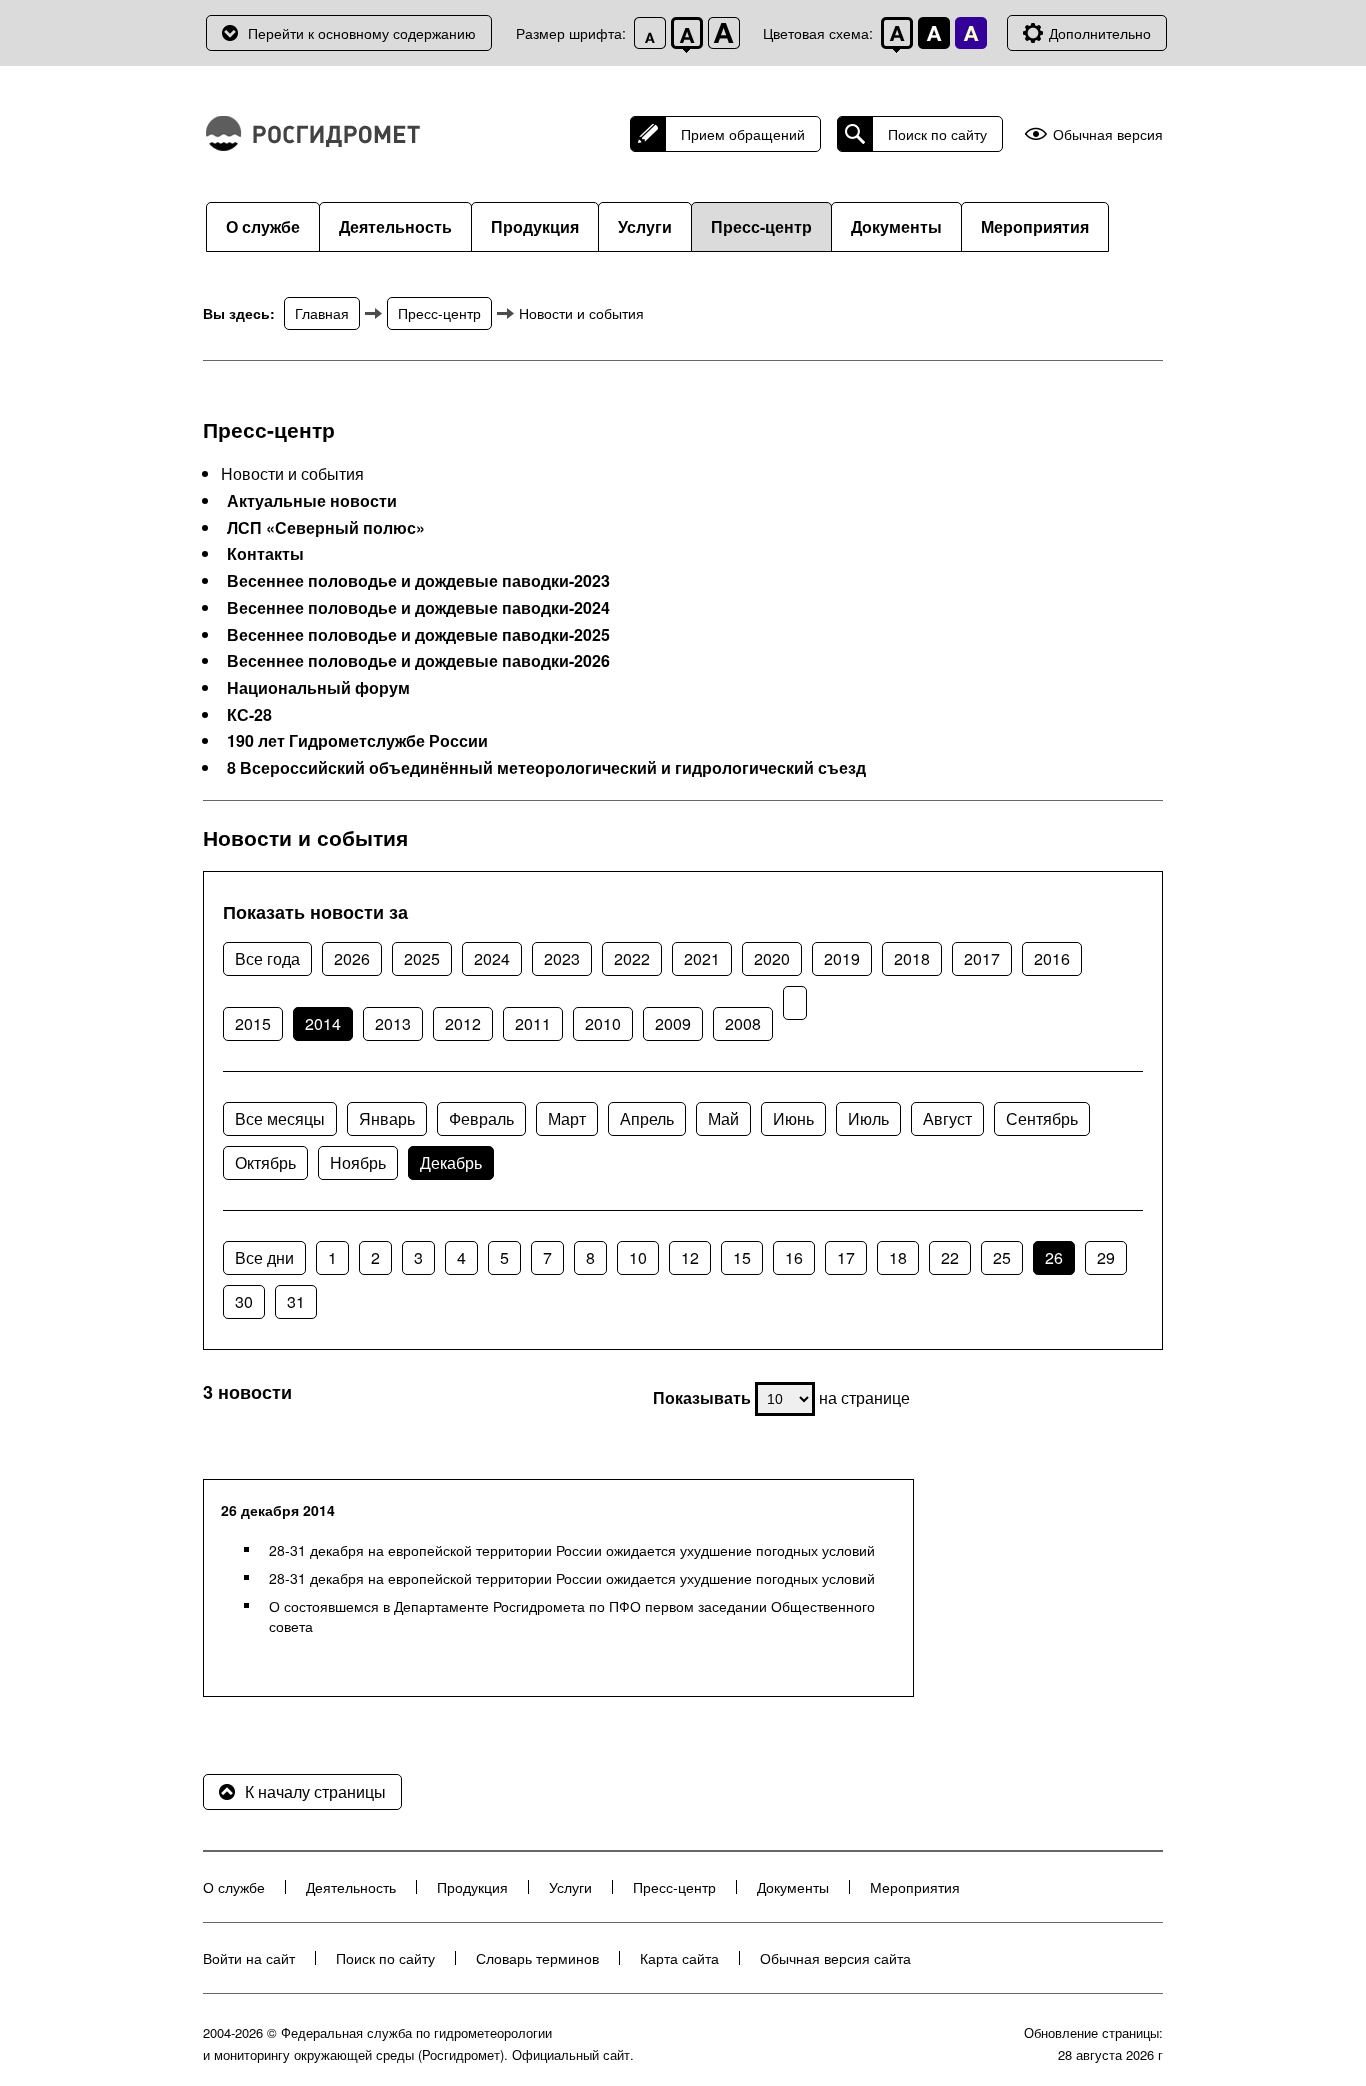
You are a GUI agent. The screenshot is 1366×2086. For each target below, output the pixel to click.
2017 (982, 958)
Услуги (645, 226)
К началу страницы (315, 1791)
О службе (263, 226)
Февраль (481, 1118)
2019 (842, 958)
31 (296, 1301)
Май (723, 1118)
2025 (422, 958)
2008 (743, 1023)
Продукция (535, 226)
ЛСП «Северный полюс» (326, 528)
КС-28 (249, 715)
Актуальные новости (312, 501)
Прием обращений (743, 134)
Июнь (793, 1118)
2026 (352, 958)
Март (567, 1118)
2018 (912, 958)
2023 (562, 958)
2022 (632, 958)
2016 (1052, 958)
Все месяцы (280, 1118)
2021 (702, 958)
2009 (673, 1023)
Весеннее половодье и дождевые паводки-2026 (418, 661)
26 (1054, 1257)
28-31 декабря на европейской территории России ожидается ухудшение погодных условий (572, 1550)
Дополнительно (1100, 33)
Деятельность (395, 226)
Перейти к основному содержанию (362, 33)
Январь (387, 1118)
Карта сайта (679, 1958)
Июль (868, 1118)
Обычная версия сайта (835, 1958)
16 (794, 1257)
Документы (896, 226)
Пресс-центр (761, 226)
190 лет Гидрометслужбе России (357, 741)
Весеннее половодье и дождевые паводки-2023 (418, 581)
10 (638, 1257)
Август (947, 1118)
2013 (393, 1023)
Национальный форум (318, 688)
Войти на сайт (249, 1958)
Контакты (265, 554)
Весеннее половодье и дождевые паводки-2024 (418, 608)
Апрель (647, 1118)
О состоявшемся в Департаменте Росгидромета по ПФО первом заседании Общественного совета (572, 1616)
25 (1002, 1257)
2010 (603, 1023)
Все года (267, 958)
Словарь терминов (537, 1958)
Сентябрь (1042, 1118)
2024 (492, 958)
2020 (772, 958)
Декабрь (451, 1162)
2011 (533, 1023)
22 (950, 1257)
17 (846, 1257)
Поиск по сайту (937, 134)
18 (898, 1257)
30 (244, 1301)
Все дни (264, 1257)
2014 (323, 1023)
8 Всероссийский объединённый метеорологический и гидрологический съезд (546, 768)
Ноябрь (358, 1162)
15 (742, 1257)
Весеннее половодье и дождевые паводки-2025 (418, 635)
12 (690, 1257)
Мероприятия (1035, 226)
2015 (253, 1023)
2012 (463, 1023)
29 (1106, 1257)
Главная (322, 313)
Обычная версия (1108, 134)
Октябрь (265, 1162)
